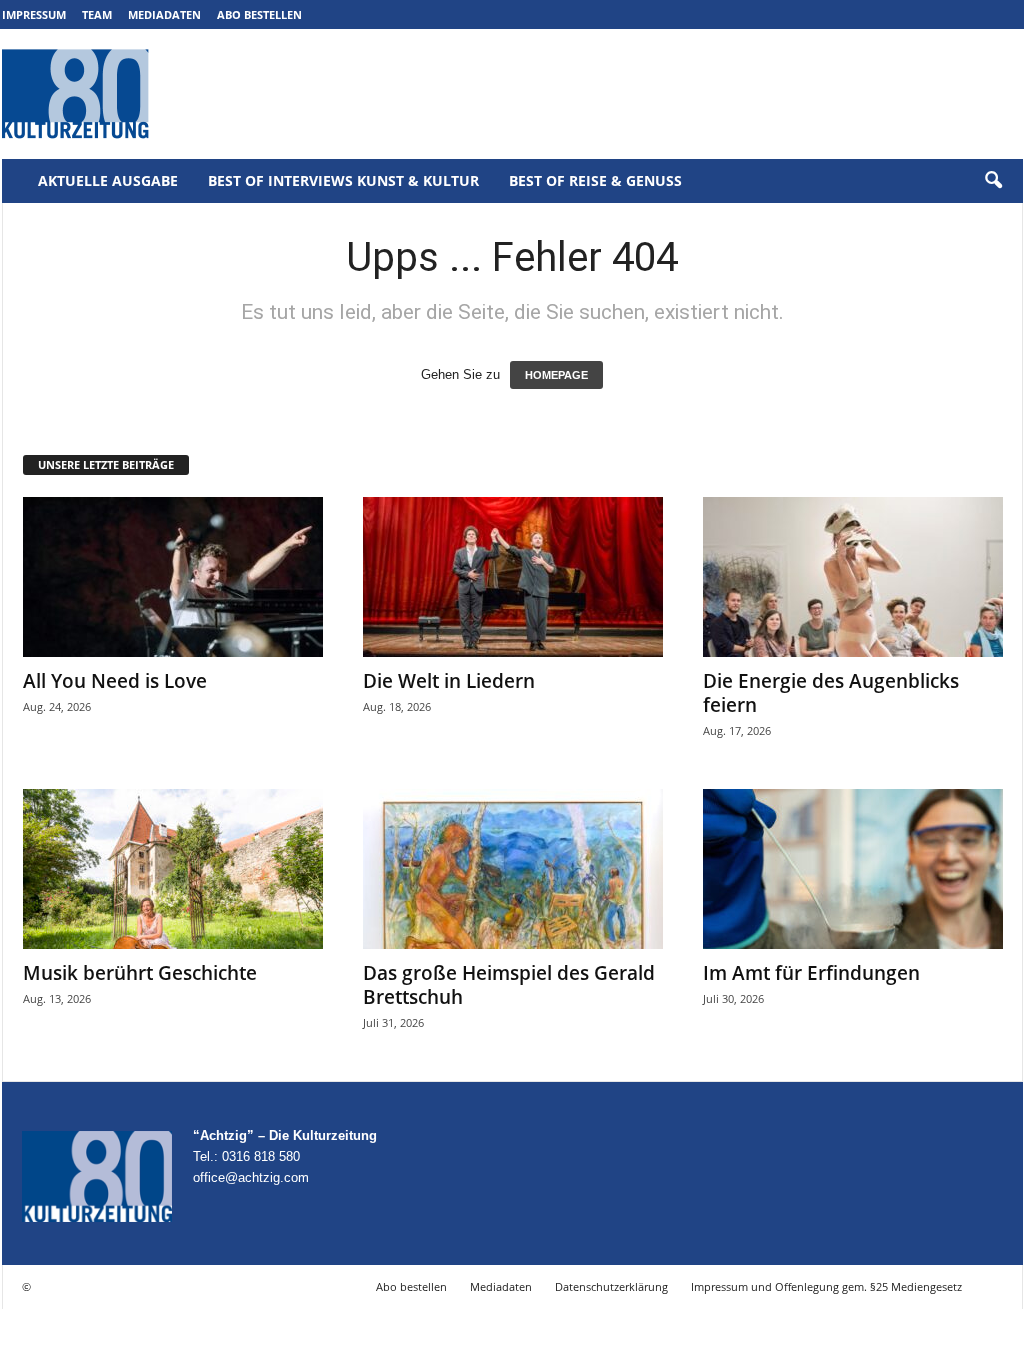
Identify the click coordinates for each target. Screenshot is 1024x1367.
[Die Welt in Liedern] (513, 577)
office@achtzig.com (251, 1177)
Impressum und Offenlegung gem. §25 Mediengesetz (826, 1286)
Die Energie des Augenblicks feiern (831, 693)
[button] (993, 181)
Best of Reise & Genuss (595, 180)
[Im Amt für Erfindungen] (853, 869)
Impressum (34, 14)
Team (97, 14)
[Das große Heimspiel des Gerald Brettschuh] (513, 869)
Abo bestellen (259, 14)
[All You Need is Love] (173, 577)
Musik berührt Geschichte (140, 973)
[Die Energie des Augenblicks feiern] (853, 577)
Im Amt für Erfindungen (811, 973)
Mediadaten (164, 14)
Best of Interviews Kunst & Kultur (343, 180)
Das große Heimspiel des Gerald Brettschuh (509, 985)
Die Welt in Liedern (449, 681)
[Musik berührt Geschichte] (173, 869)
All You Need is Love (115, 681)
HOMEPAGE (556, 375)
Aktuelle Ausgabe (108, 180)
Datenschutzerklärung (611, 1286)
